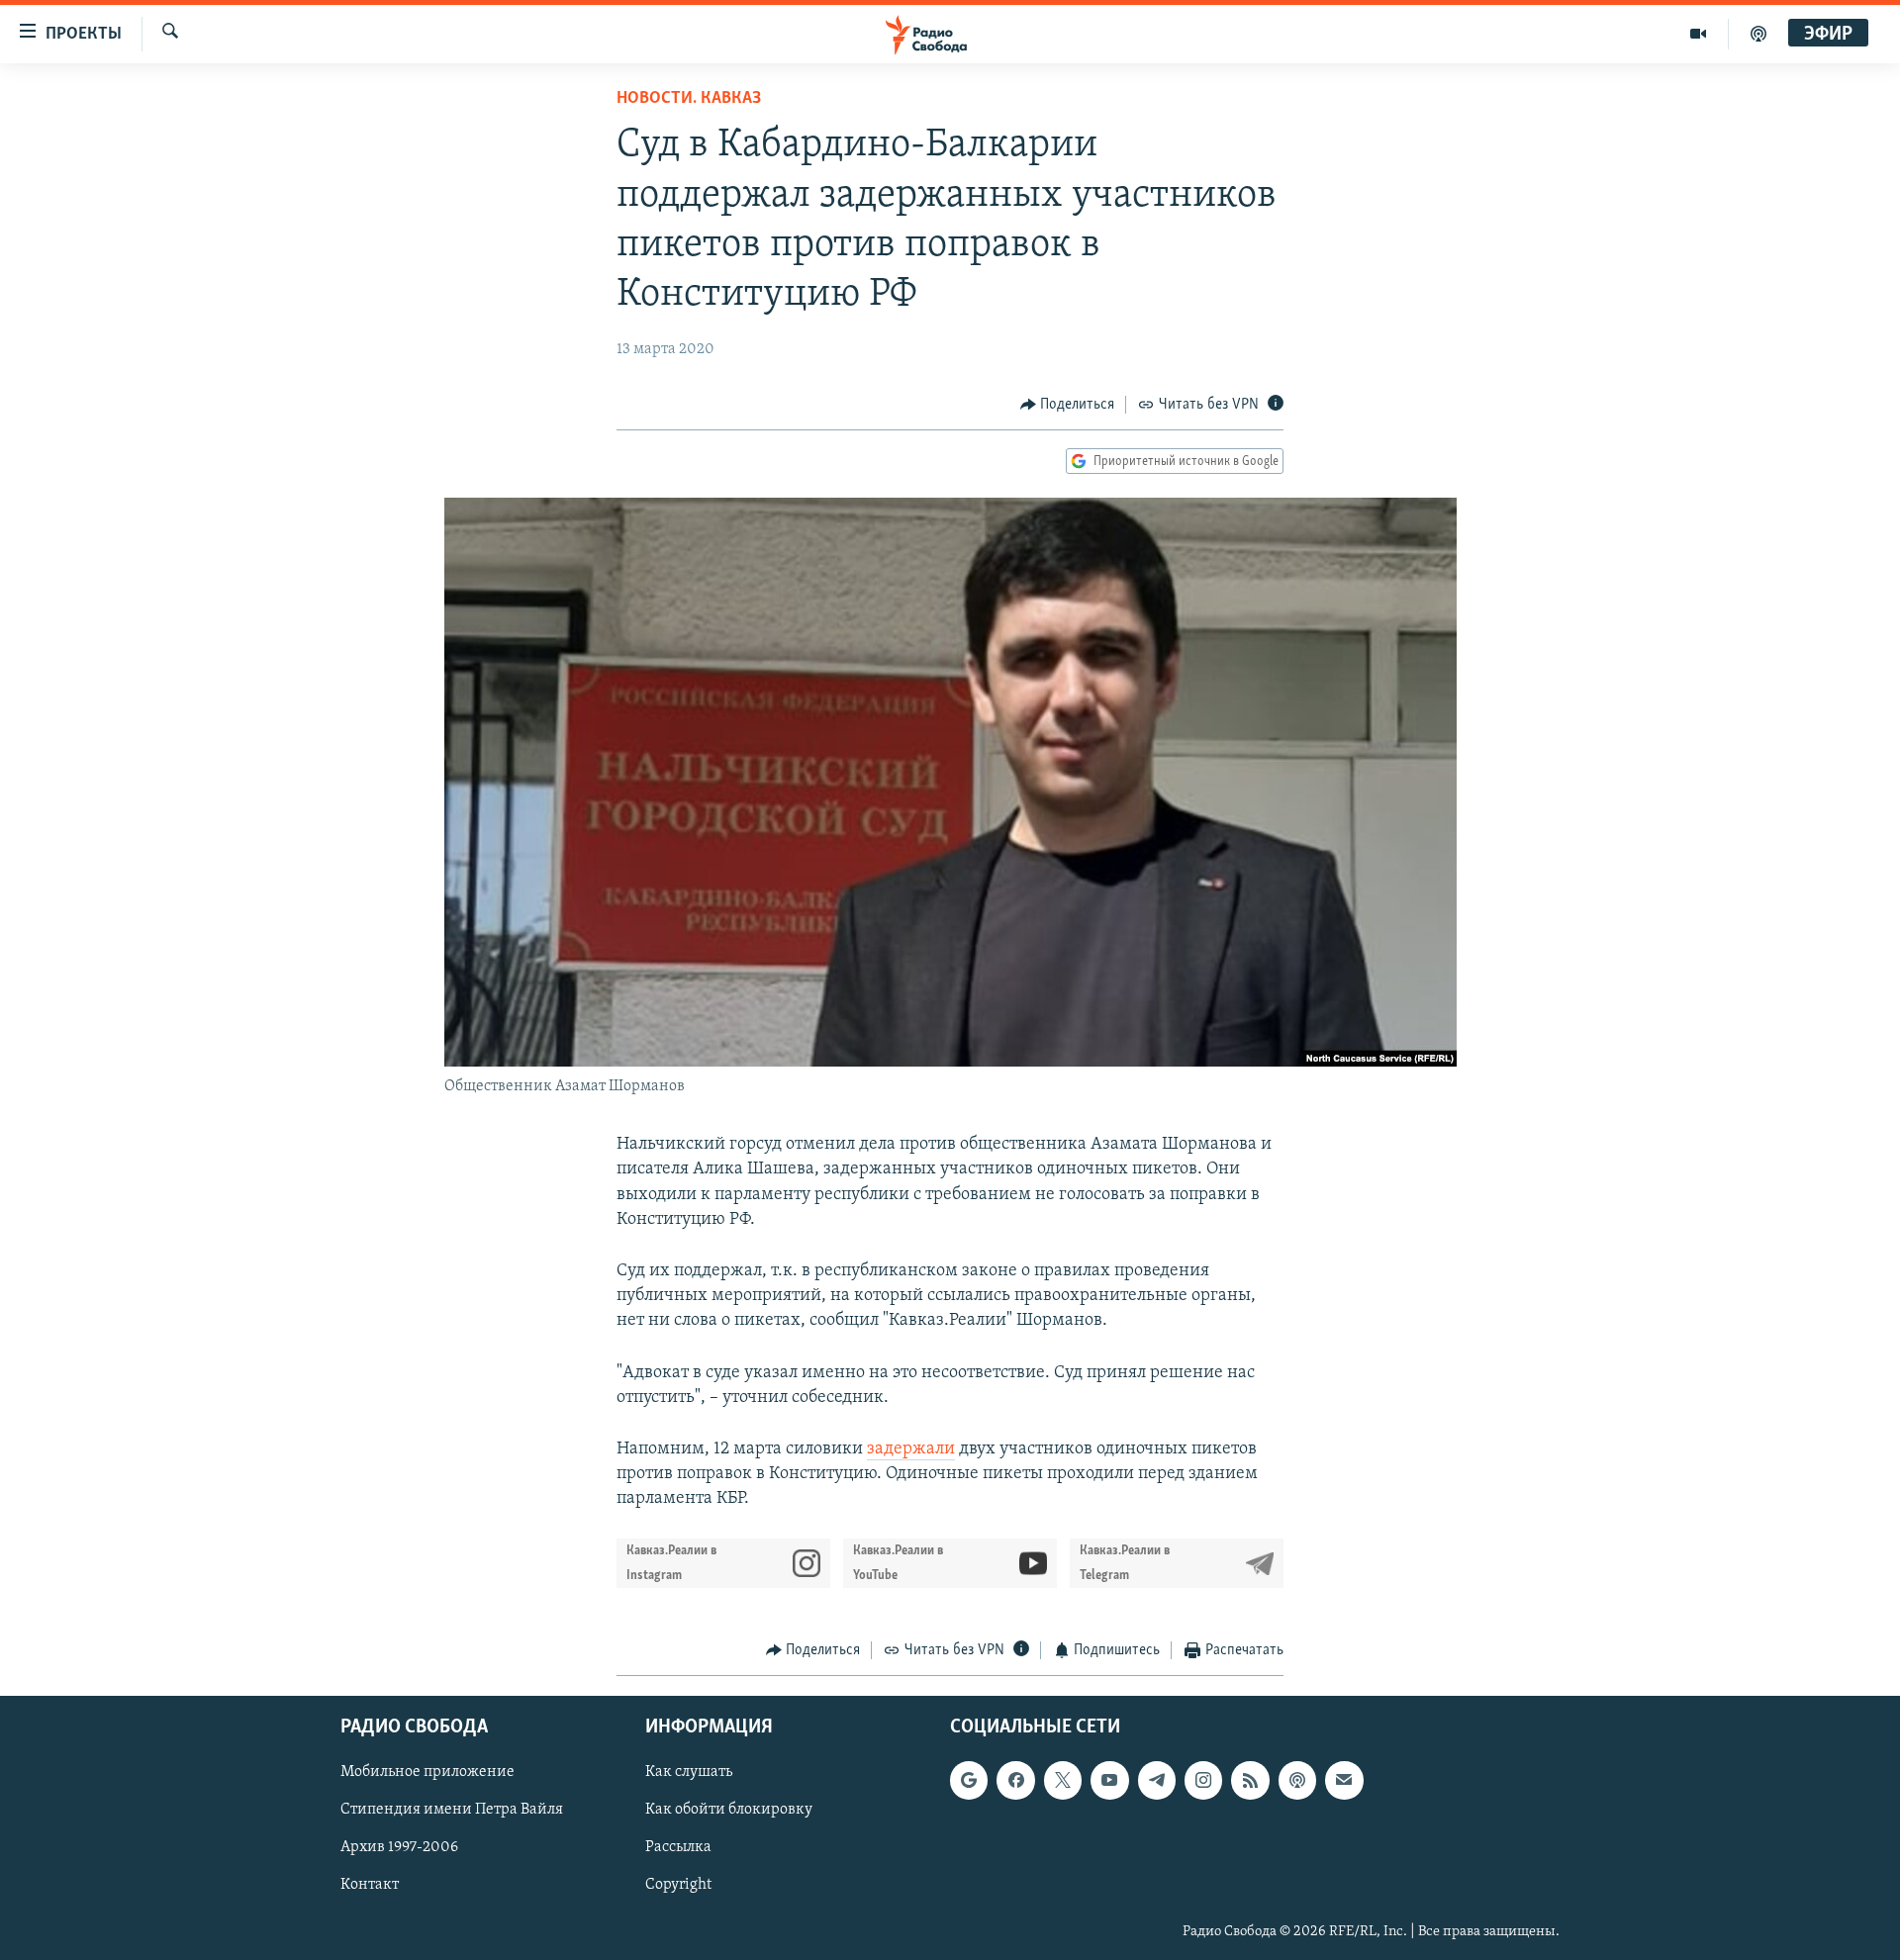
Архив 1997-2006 (399, 1847)
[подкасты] (1758, 34)
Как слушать (689, 1772)
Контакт (370, 1885)
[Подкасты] (1297, 1780)
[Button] (1068, 405)
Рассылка (678, 1847)
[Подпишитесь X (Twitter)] (1063, 1780)
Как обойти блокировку (729, 1810)
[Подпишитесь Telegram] (1157, 1780)
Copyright (678, 1885)
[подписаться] (1344, 1780)
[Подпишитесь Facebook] (1015, 1780)
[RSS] (1250, 1780)
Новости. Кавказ (689, 99)
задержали (911, 1449)
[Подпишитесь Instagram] (1203, 1780)
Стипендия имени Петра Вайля (452, 1810)
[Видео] (1699, 34)
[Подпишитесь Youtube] (1109, 1780)
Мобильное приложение (427, 1772)
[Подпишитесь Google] (969, 1780)
